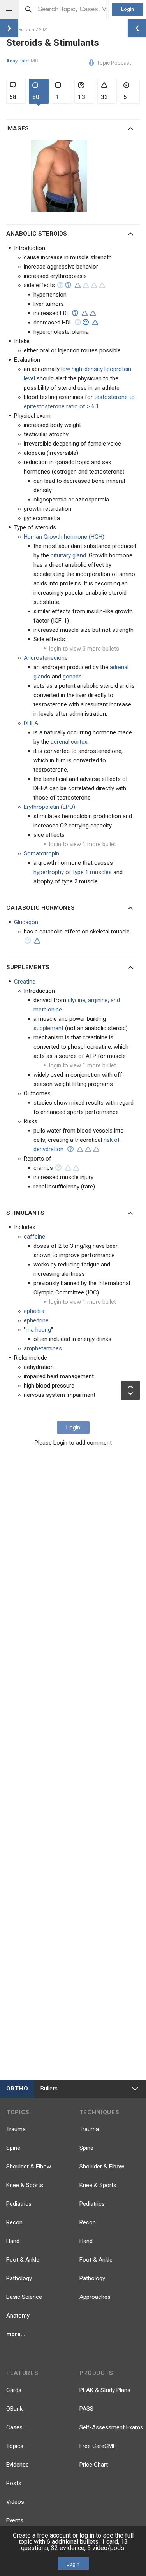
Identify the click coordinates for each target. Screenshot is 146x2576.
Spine (13, 2148)
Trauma (16, 2129)
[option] (60, 176)
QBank (14, 2409)
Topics (15, 2446)
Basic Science (24, 2297)
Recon (14, 2222)
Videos (15, 2502)
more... (16, 2334)
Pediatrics (19, 2204)
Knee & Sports (25, 2185)
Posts (14, 2483)
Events (15, 2520)
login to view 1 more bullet (83, 844)
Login (128, 9)
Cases (14, 2427)
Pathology (19, 2278)
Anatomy (18, 2316)
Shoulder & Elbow (29, 2167)
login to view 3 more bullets (84, 649)
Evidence (18, 2465)
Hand (13, 2241)
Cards (14, 2390)
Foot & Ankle (23, 2260)
